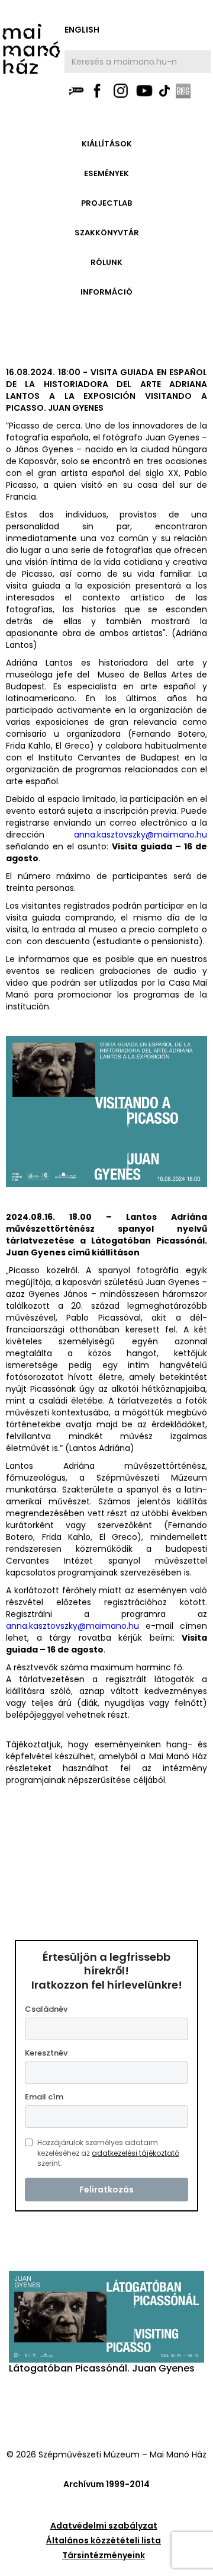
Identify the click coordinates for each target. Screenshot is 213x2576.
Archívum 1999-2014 (106, 2484)
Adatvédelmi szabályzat (104, 2526)
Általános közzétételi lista (104, 2540)
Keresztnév (46, 2053)
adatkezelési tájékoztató (135, 2153)
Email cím (44, 2097)
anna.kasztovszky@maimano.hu (141, 835)
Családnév (46, 2009)
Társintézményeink (104, 2555)
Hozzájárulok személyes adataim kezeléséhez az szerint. (108, 2153)
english (82, 30)
